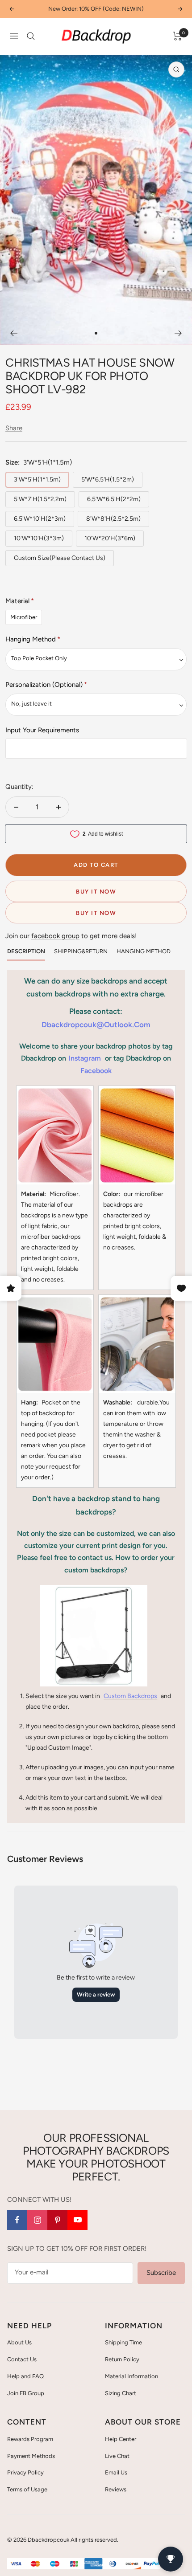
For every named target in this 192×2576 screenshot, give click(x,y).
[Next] (178, 333)
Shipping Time (123, 2342)
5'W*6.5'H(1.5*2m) (108, 480)
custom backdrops (130, 1696)
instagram (85, 1058)
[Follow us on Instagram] (37, 2220)
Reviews (116, 2489)
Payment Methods (31, 2456)
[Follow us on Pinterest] (57, 2220)
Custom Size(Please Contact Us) (60, 558)
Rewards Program (30, 2439)
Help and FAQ (25, 2376)
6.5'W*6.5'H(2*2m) (114, 499)
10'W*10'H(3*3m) (39, 538)
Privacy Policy (25, 2472)
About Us (19, 2342)
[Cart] (177, 36)
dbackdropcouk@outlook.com (96, 1025)
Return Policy (122, 2359)
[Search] (31, 36)
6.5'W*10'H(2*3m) (40, 519)
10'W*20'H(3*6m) (110, 538)
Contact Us (22, 2359)
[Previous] (14, 333)
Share (14, 428)
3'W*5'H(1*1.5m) (37, 480)
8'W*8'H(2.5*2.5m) (113, 519)
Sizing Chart (121, 2393)
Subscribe (161, 2273)
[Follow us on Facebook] (17, 2220)
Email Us (116, 2472)
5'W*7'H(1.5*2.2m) (40, 499)
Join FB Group (26, 2393)
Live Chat (117, 2456)
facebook (96, 1071)
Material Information (131, 2376)
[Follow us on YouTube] (77, 2220)
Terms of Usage (27, 2489)
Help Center (121, 2439)
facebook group (55, 936)
